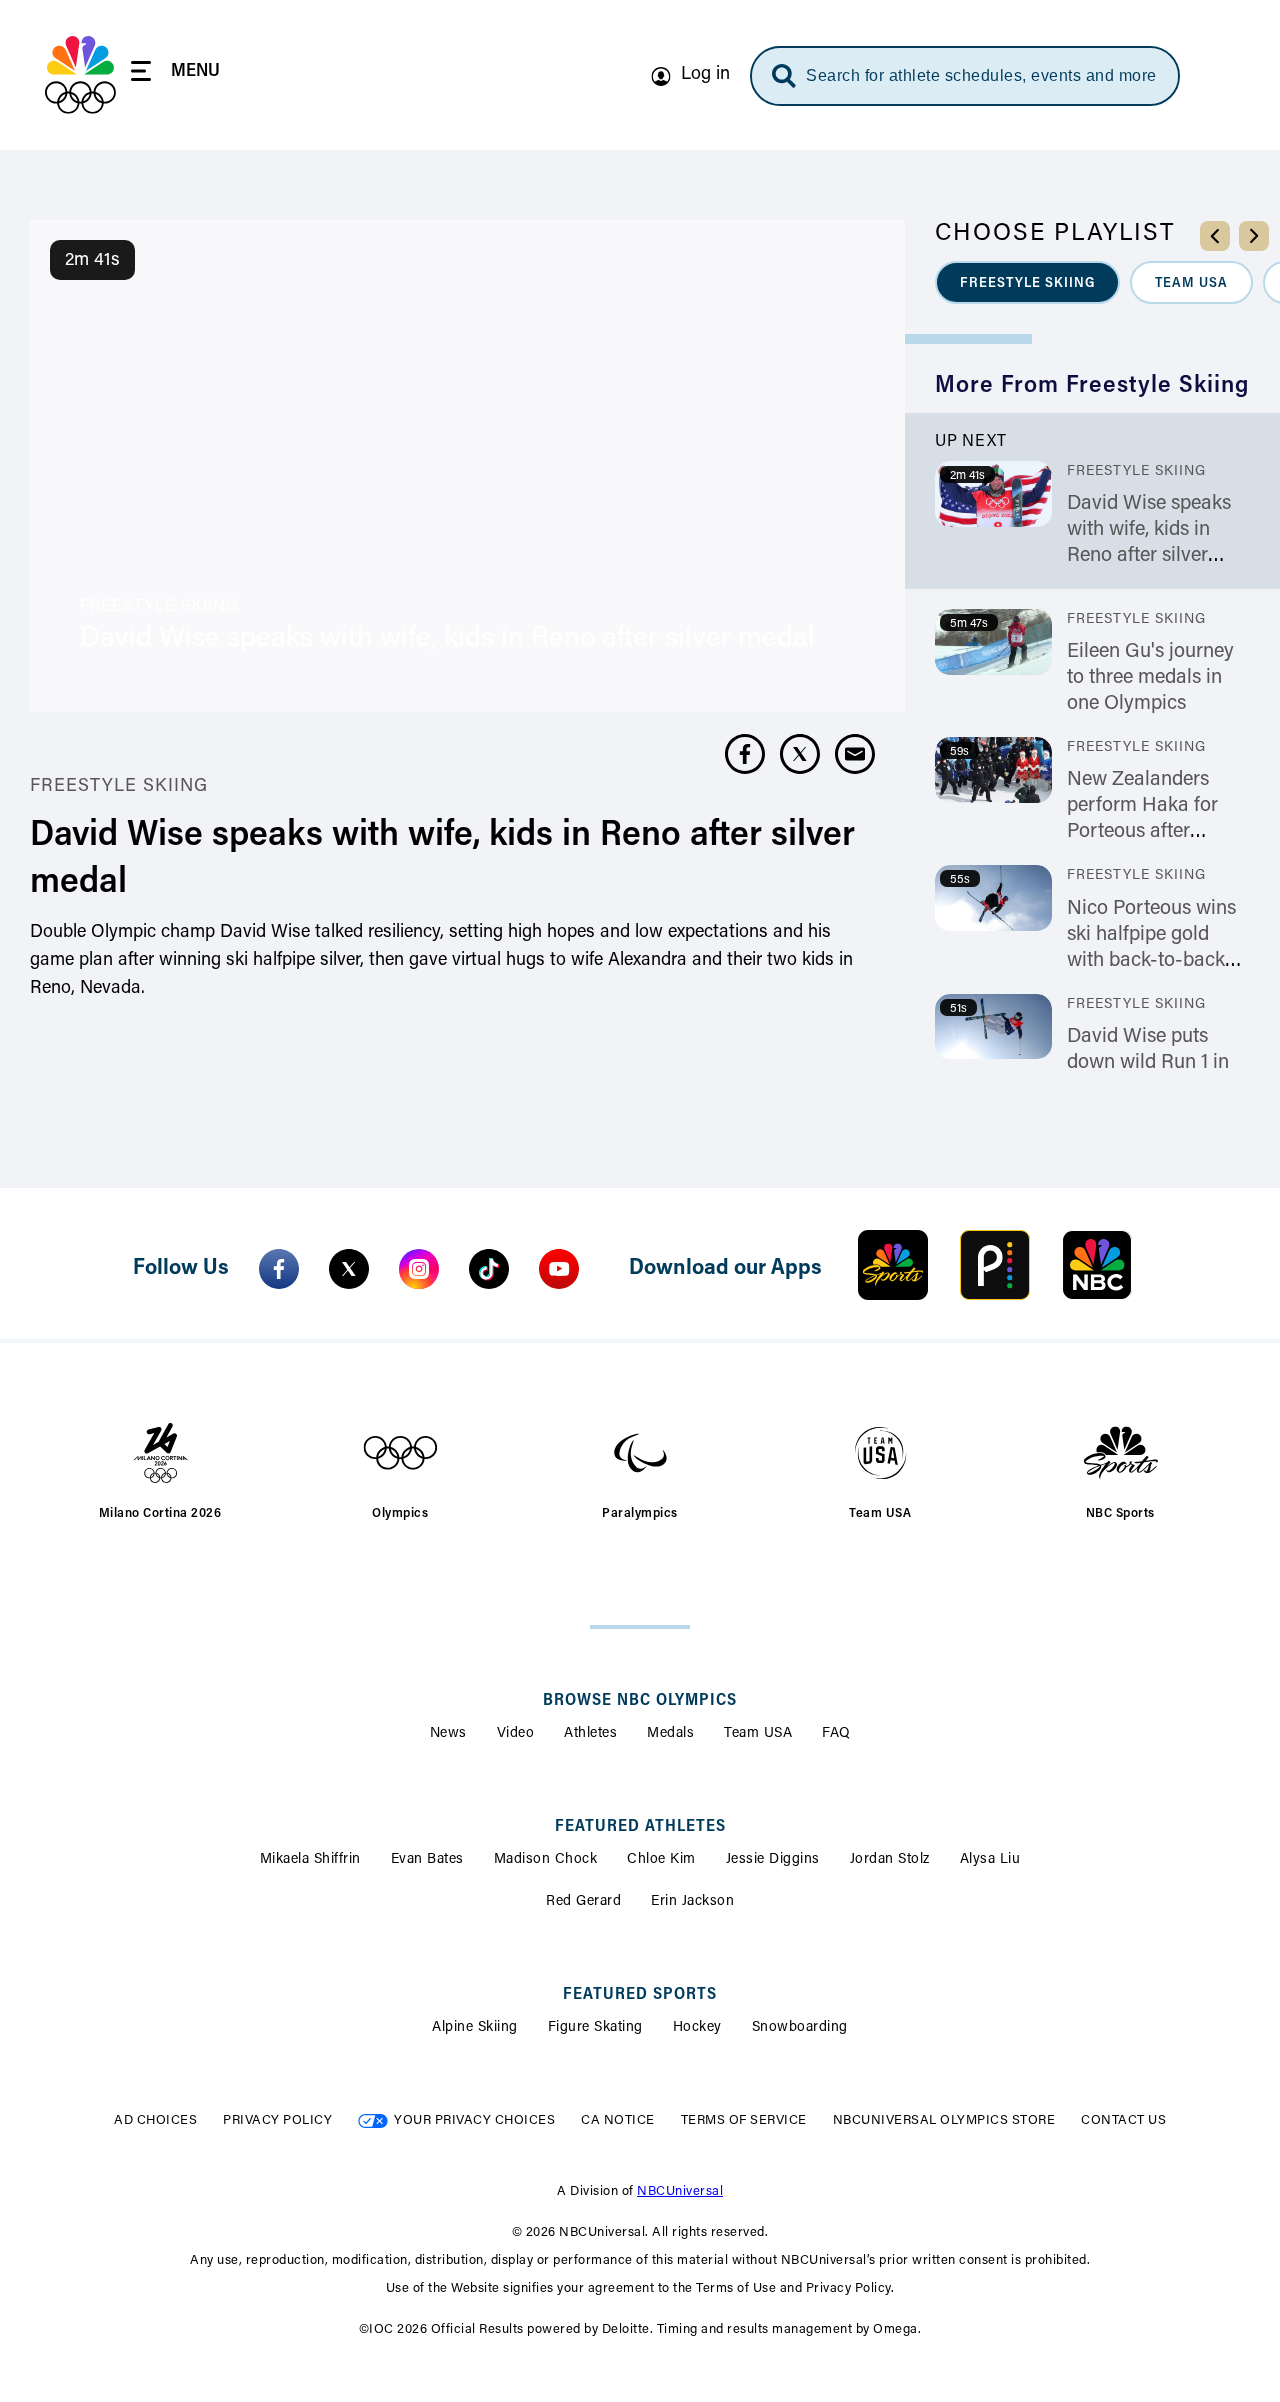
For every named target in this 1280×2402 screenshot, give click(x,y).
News (448, 1734)
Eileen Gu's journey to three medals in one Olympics (1150, 678)
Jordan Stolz (890, 1860)
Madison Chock (546, 1860)
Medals (670, 1734)
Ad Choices (155, 2120)
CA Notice (618, 2120)
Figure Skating (595, 2028)
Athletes (590, 1734)
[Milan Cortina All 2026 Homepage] (80, 75)
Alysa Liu (990, 1860)
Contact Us (1123, 2120)
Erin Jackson (692, 1902)
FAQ (836, 1734)
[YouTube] (559, 1269)
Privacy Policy (277, 2120)
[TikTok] (489, 1269)
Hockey (697, 2028)
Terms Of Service (744, 2120)
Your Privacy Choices (474, 2120)
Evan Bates (427, 1860)
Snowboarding (800, 2028)
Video (516, 1734)
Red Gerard (583, 1902)
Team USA (758, 1734)
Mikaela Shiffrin (310, 1860)
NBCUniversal (680, 2191)
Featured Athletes (640, 1827)
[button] (1027, 282)
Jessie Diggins (773, 1860)
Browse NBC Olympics (640, 1701)
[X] (349, 1269)
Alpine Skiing (475, 2028)
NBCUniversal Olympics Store (944, 2120)
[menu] (175, 74)
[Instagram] (419, 1269)
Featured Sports (640, 1995)
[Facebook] (279, 1269)
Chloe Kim (661, 1860)
